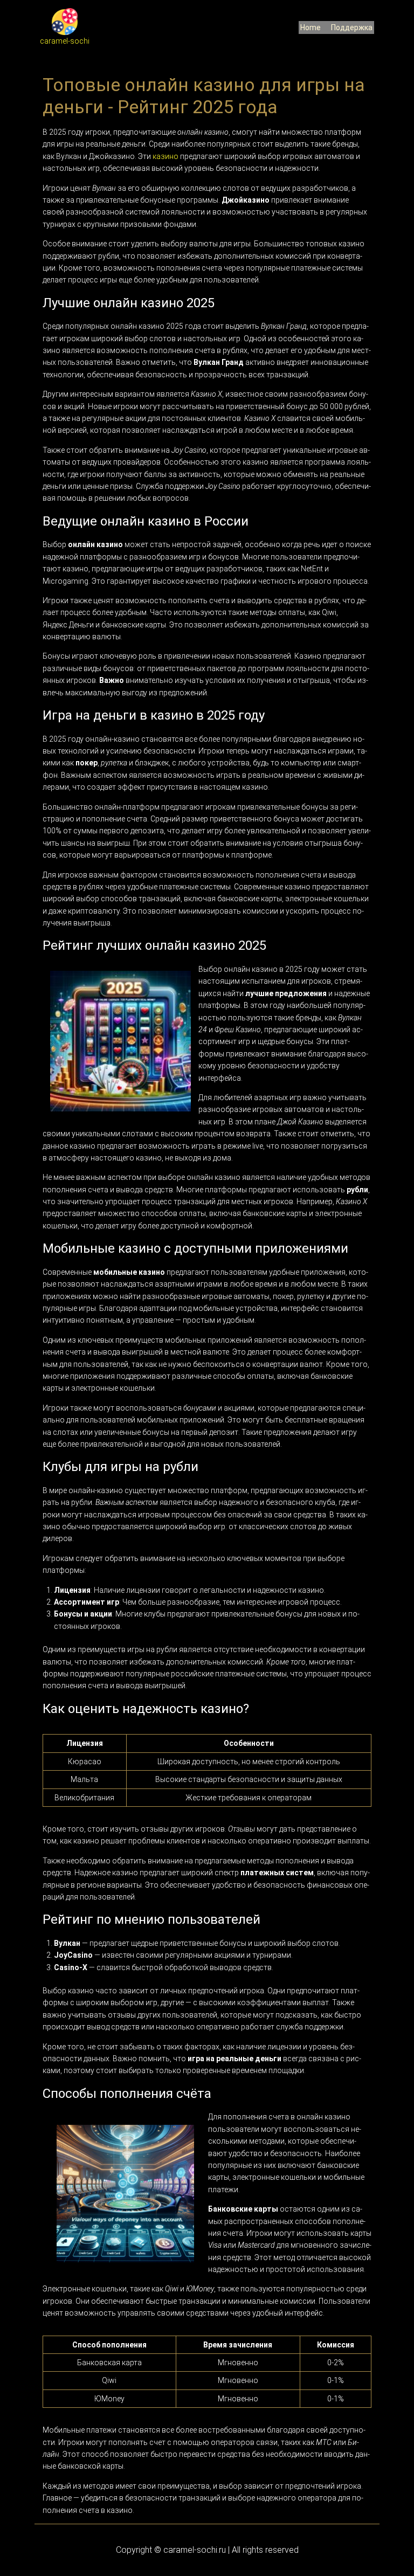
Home (310, 27)
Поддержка (352, 27)
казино (165, 156)
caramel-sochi (65, 41)
